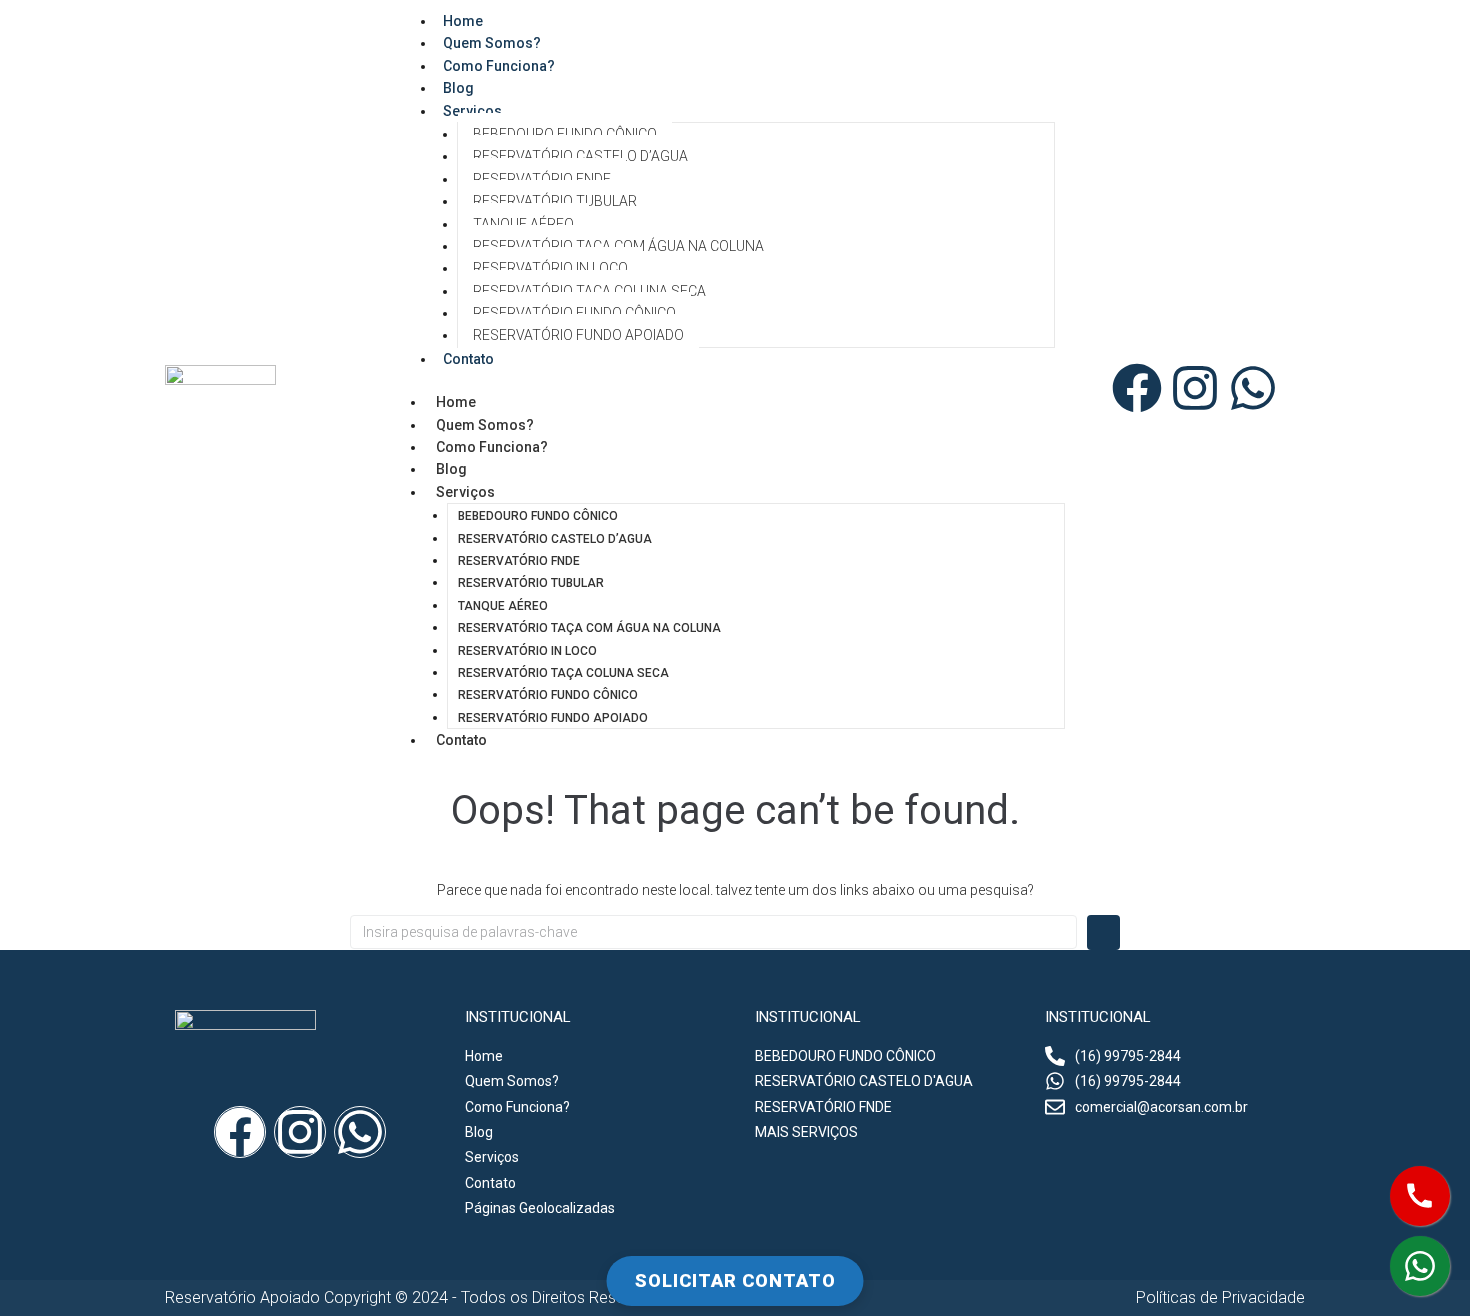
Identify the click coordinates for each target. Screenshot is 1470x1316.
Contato (468, 359)
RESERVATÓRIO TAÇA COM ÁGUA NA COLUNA (618, 246)
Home (456, 402)
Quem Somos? (485, 425)
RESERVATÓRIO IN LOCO (550, 268)
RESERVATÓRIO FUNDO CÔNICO (574, 313)
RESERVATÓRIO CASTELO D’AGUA (580, 156)
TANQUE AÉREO (523, 224)
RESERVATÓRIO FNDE (542, 179)
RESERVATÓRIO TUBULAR (555, 201)
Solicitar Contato (735, 1280)
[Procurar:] (713, 932)
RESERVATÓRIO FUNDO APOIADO (578, 335)
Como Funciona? (499, 66)
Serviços (472, 111)
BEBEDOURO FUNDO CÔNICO (565, 134)
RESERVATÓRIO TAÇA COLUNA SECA (589, 291)
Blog (451, 469)
